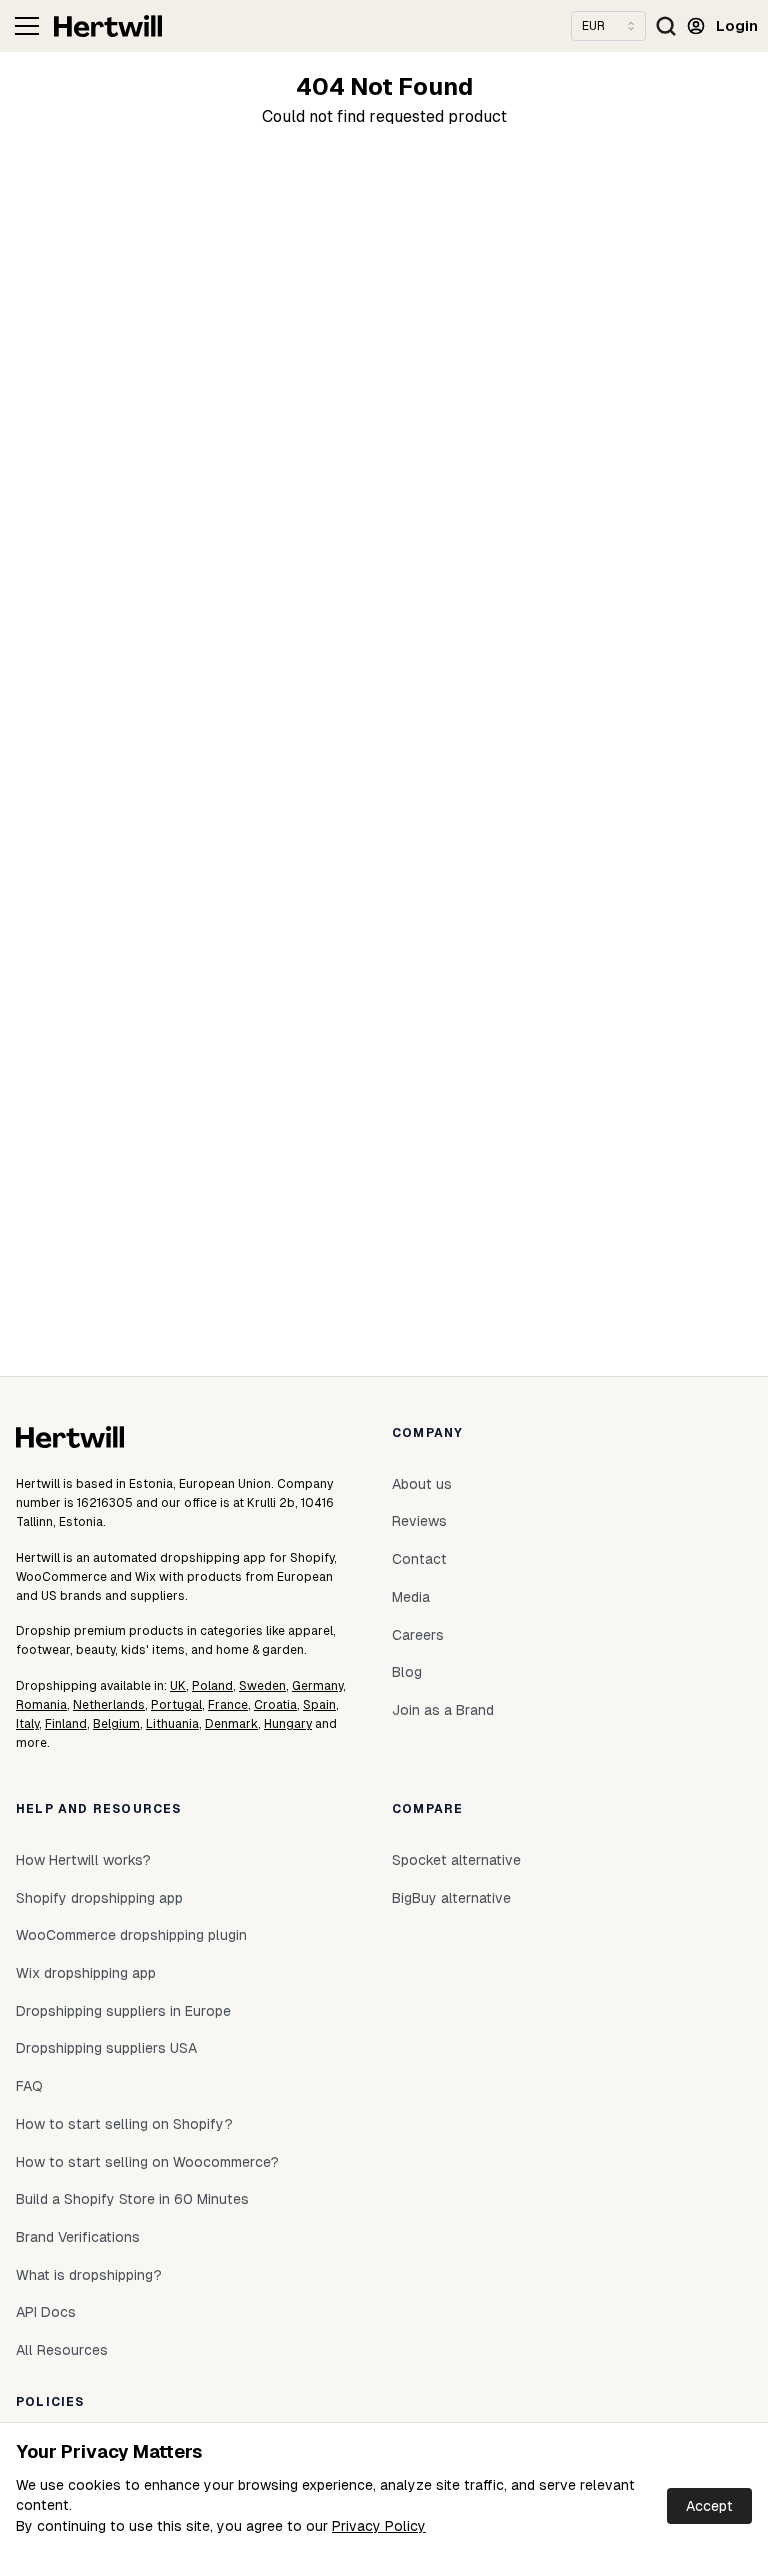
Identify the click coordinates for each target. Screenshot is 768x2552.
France (228, 1705)
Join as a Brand (443, 1710)
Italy (27, 1724)
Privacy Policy (379, 2526)
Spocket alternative (456, 1860)
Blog (407, 1672)
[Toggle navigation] (27, 26)
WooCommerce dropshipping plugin (131, 1935)
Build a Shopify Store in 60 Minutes (132, 2199)
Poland (212, 1686)
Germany (317, 1686)
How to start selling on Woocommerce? (147, 2162)
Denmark (231, 1724)
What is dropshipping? (89, 2275)
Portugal (176, 1705)
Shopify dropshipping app (99, 1898)
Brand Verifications (78, 2237)
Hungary (288, 1724)
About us (422, 1484)
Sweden (262, 1686)
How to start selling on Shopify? (124, 2124)
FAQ (29, 2086)
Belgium (116, 1724)
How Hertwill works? (83, 1860)
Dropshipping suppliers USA (106, 2048)
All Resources (62, 2350)
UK (178, 1686)
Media (411, 1597)
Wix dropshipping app (86, 1973)
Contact (419, 1559)
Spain (319, 1705)
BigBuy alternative (451, 1898)
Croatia (275, 1705)
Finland (66, 1724)
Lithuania (172, 1724)
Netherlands (109, 1705)
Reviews (419, 1521)
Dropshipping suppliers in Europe (123, 2011)
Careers (418, 1635)
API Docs (46, 2312)
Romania (41, 1705)
